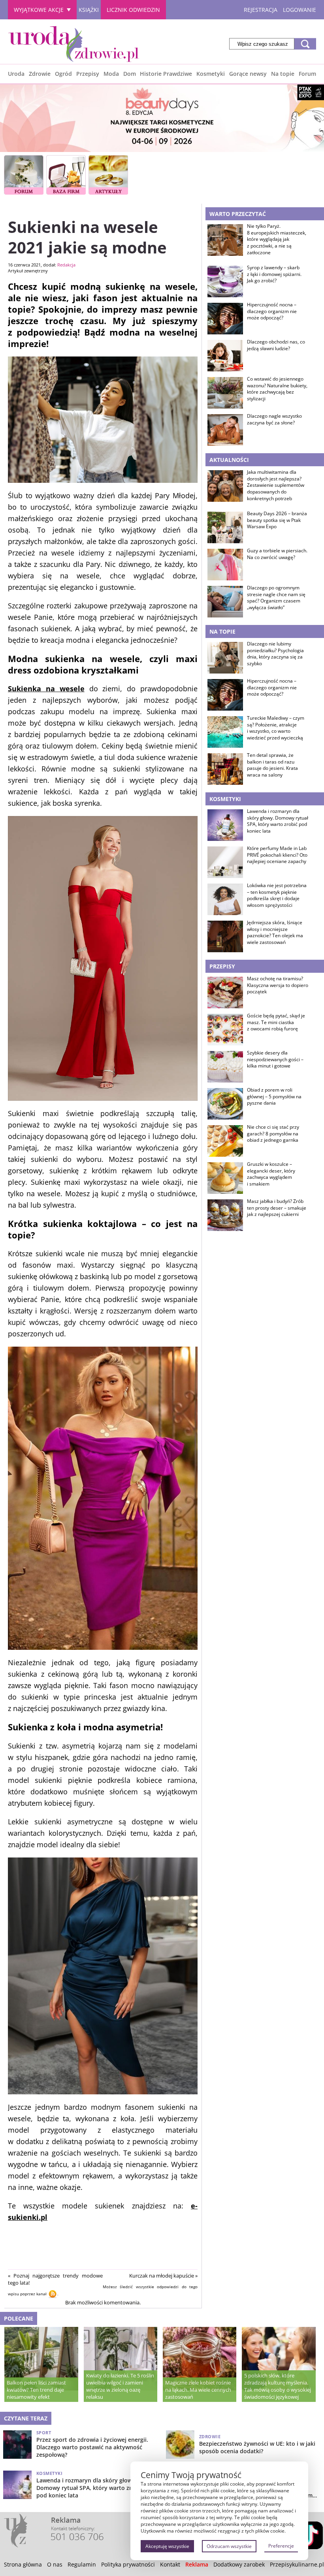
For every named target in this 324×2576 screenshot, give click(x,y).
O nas (55, 2564)
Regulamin (82, 2564)
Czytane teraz (26, 2418)
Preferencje (281, 2546)
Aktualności (229, 460)
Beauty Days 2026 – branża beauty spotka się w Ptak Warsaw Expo (277, 520)
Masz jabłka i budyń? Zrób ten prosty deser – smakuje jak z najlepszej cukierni (277, 1208)
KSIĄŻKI (89, 10)
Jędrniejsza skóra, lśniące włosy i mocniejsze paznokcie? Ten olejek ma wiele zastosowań (275, 932)
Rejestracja (261, 10)
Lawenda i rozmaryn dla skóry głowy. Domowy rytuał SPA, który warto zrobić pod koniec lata (278, 821)
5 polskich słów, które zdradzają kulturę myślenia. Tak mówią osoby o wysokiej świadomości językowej (278, 2386)
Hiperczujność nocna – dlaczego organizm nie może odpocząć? (272, 311)
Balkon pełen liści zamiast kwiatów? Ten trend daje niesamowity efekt (36, 2390)
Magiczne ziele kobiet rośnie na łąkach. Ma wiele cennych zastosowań (198, 2390)
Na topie (283, 74)
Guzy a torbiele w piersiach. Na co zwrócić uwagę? (277, 554)
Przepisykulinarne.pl (297, 2564)
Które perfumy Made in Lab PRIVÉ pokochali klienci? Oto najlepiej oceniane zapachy (277, 855)
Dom (130, 74)
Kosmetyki (211, 74)
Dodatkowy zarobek (239, 2564)
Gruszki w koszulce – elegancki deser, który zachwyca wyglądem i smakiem (271, 1174)
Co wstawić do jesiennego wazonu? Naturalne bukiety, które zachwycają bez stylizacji (277, 389)
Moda (111, 74)
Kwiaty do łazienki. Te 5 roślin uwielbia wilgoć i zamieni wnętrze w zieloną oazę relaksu (120, 2386)
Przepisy (88, 74)
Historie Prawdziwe (166, 74)
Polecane (19, 2318)
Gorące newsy (248, 74)
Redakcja (66, 265)
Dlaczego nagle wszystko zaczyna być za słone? (274, 419)
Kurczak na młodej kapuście (162, 2276)
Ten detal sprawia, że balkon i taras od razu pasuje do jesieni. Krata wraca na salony (272, 765)
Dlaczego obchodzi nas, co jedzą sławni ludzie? (276, 345)
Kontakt (170, 2564)
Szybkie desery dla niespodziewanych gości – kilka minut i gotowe (275, 1060)
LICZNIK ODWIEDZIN (133, 10)
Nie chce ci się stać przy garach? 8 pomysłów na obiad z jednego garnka (273, 1134)
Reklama (197, 2564)
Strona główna (23, 2564)
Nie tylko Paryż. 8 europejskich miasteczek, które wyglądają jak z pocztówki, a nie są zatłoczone (277, 239)
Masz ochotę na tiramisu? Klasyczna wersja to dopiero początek (278, 985)
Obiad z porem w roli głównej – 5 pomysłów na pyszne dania (274, 1097)
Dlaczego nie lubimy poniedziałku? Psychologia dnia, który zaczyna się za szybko (275, 654)
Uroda (16, 74)
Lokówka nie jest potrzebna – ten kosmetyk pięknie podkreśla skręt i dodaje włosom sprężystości (277, 895)
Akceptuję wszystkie (167, 2546)
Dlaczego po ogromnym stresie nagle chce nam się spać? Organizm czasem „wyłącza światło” (276, 598)
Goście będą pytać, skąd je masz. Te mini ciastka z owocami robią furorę (276, 1023)
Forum (307, 74)
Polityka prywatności (128, 2564)
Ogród (63, 74)
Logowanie (300, 10)
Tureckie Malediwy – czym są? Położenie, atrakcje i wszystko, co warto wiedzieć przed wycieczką (276, 728)
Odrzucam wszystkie (229, 2546)
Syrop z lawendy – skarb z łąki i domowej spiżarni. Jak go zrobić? (274, 274)
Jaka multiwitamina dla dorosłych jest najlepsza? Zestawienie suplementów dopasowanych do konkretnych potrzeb (276, 485)
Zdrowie (40, 74)
